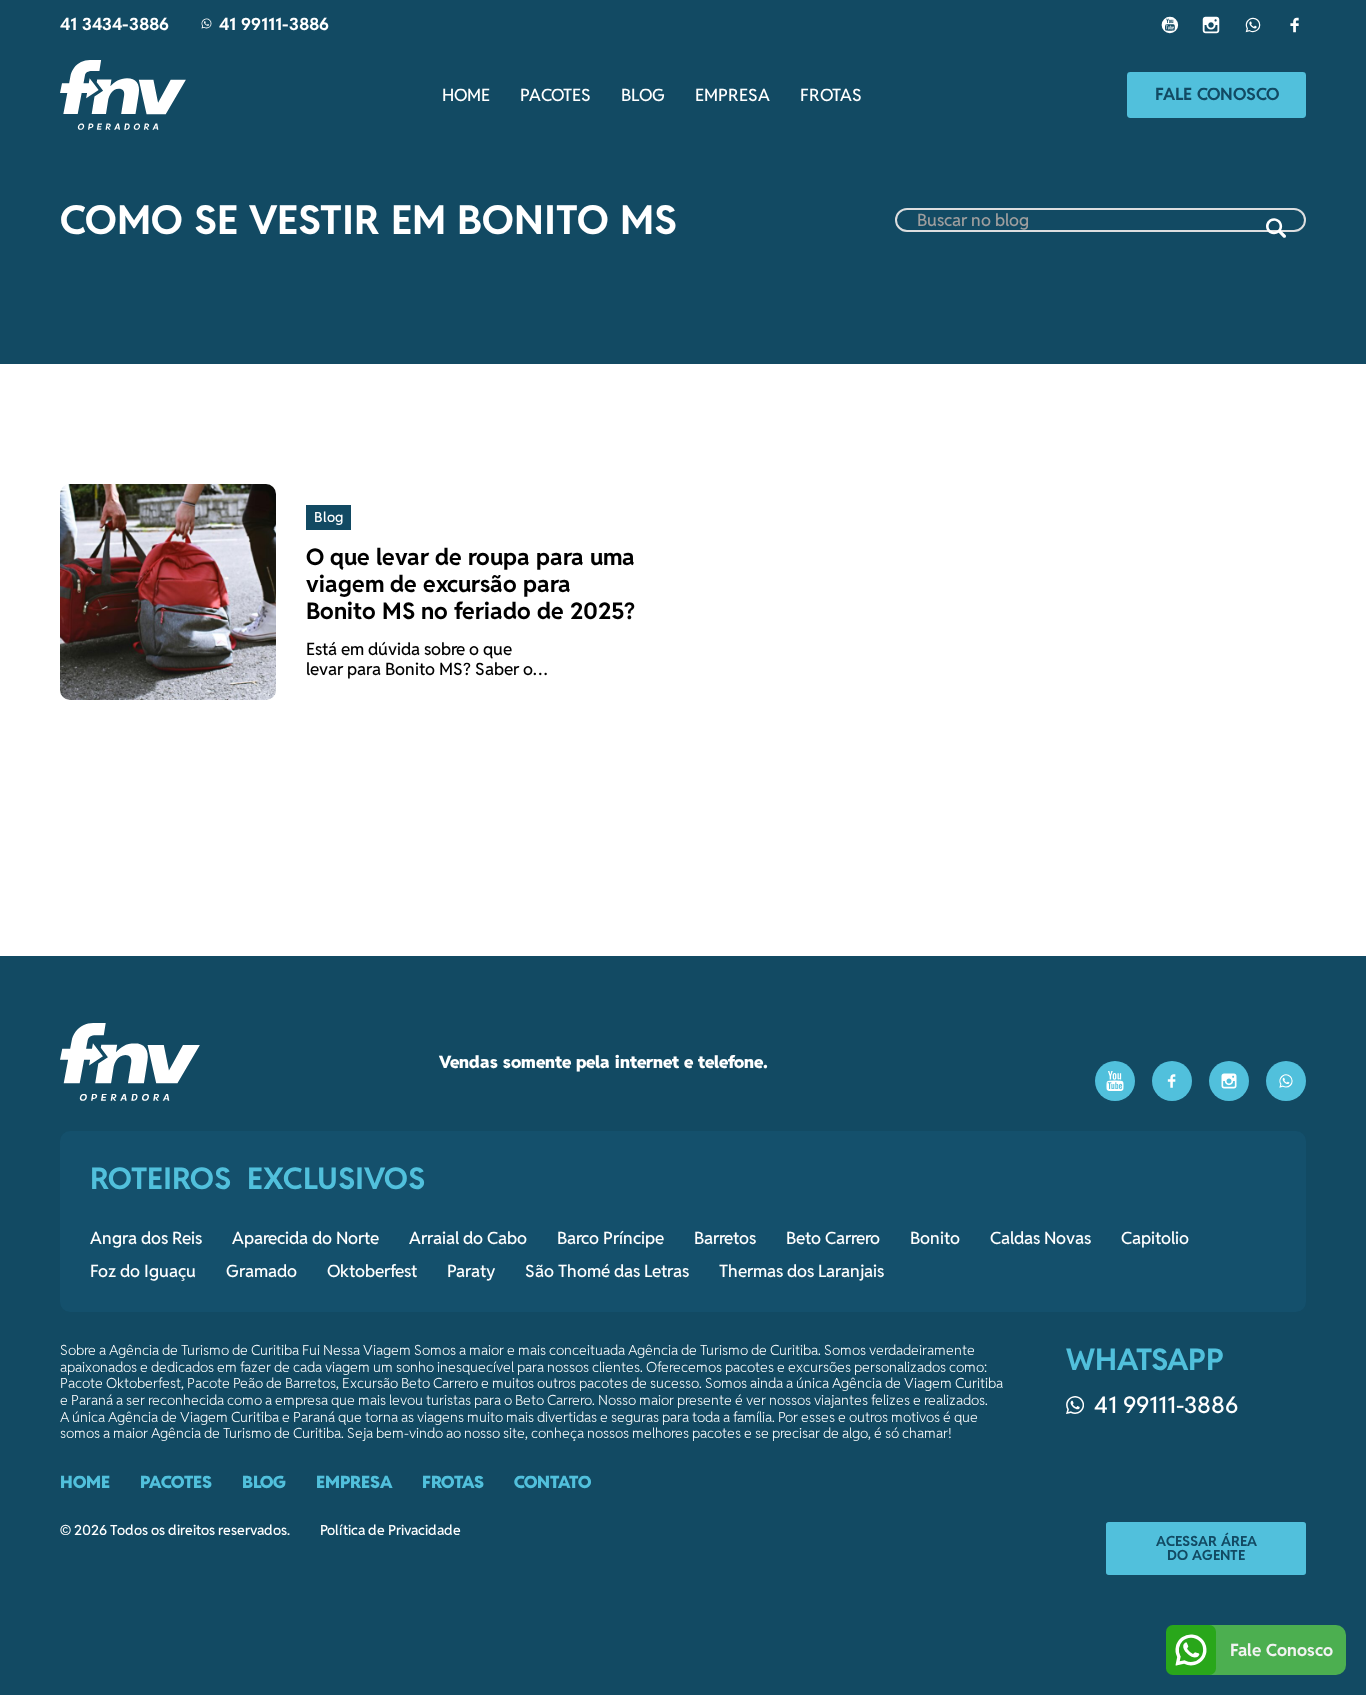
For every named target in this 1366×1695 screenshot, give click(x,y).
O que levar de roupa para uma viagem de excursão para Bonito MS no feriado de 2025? (470, 584)
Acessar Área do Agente (1206, 1548)
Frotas (831, 95)
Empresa (732, 95)
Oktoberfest (372, 1271)
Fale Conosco (1217, 94)
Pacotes (555, 95)
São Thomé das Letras (607, 1271)
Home (466, 95)
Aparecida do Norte (305, 1238)
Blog (643, 95)
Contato (552, 1482)
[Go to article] (168, 591)
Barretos (725, 1238)
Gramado (261, 1271)
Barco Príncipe (610, 1238)
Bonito (935, 1238)
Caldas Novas (1040, 1238)
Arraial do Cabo (468, 1238)
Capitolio (1155, 1238)
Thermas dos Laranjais (801, 1271)
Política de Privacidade (390, 1530)
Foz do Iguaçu (143, 1271)
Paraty (471, 1271)
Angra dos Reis (146, 1238)
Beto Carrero (833, 1238)
